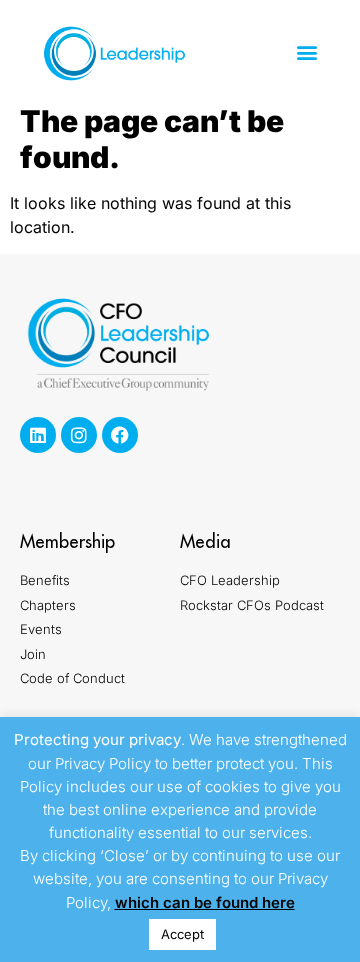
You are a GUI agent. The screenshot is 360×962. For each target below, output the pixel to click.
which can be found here (205, 902)
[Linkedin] (38, 435)
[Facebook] (120, 435)
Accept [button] (182, 934)
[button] (306, 52)
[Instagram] (79, 435)
